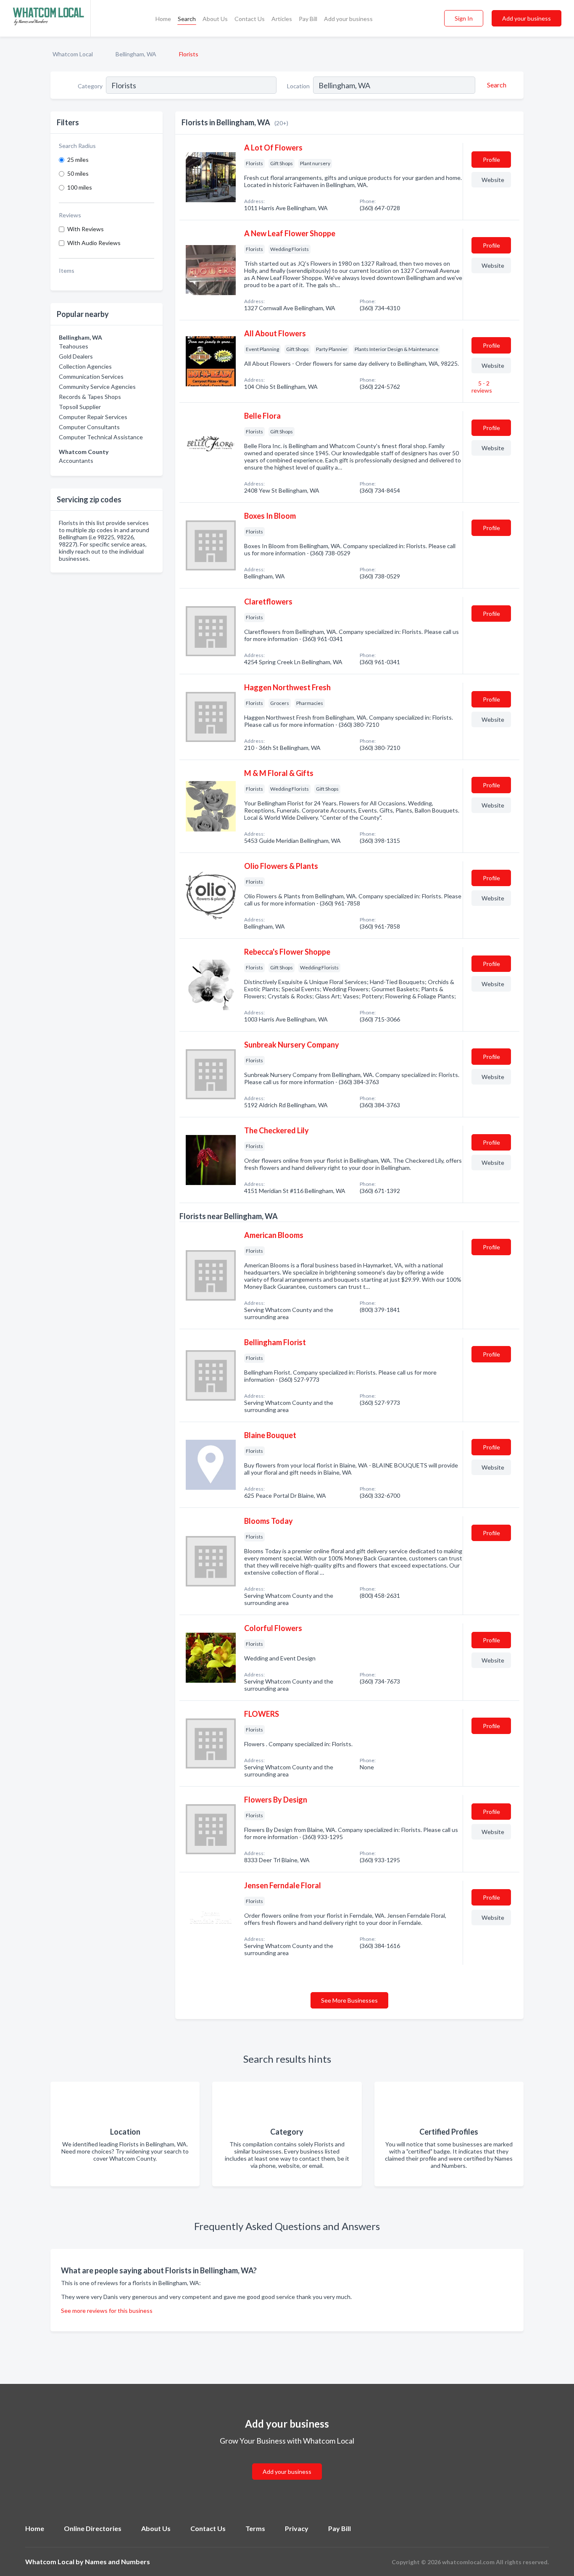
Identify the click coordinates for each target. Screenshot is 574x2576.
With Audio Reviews (94, 243)
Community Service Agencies (97, 387)
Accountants (76, 461)
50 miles (78, 173)
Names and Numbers (117, 2561)
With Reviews (86, 229)
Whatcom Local (73, 54)
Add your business (348, 19)
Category (90, 86)
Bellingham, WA (136, 54)
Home (163, 19)
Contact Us (250, 19)
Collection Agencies (85, 366)
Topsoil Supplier (80, 407)
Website (493, 180)
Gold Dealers (76, 356)
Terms (255, 2528)
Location (298, 86)
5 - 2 (482, 387)
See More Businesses (349, 2000)
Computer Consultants (89, 427)
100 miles (80, 187)
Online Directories (93, 2528)
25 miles (78, 160)
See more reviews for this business (107, 2311)
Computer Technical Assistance (101, 437)
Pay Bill (308, 19)
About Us (215, 19)
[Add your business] (287, 2461)
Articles (282, 19)
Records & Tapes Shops (90, 397)
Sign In (464, 18)
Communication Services (91, 376)
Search (187, 19)
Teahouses (74, 346)
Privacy (297, 2528)
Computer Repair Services (93, 417)
